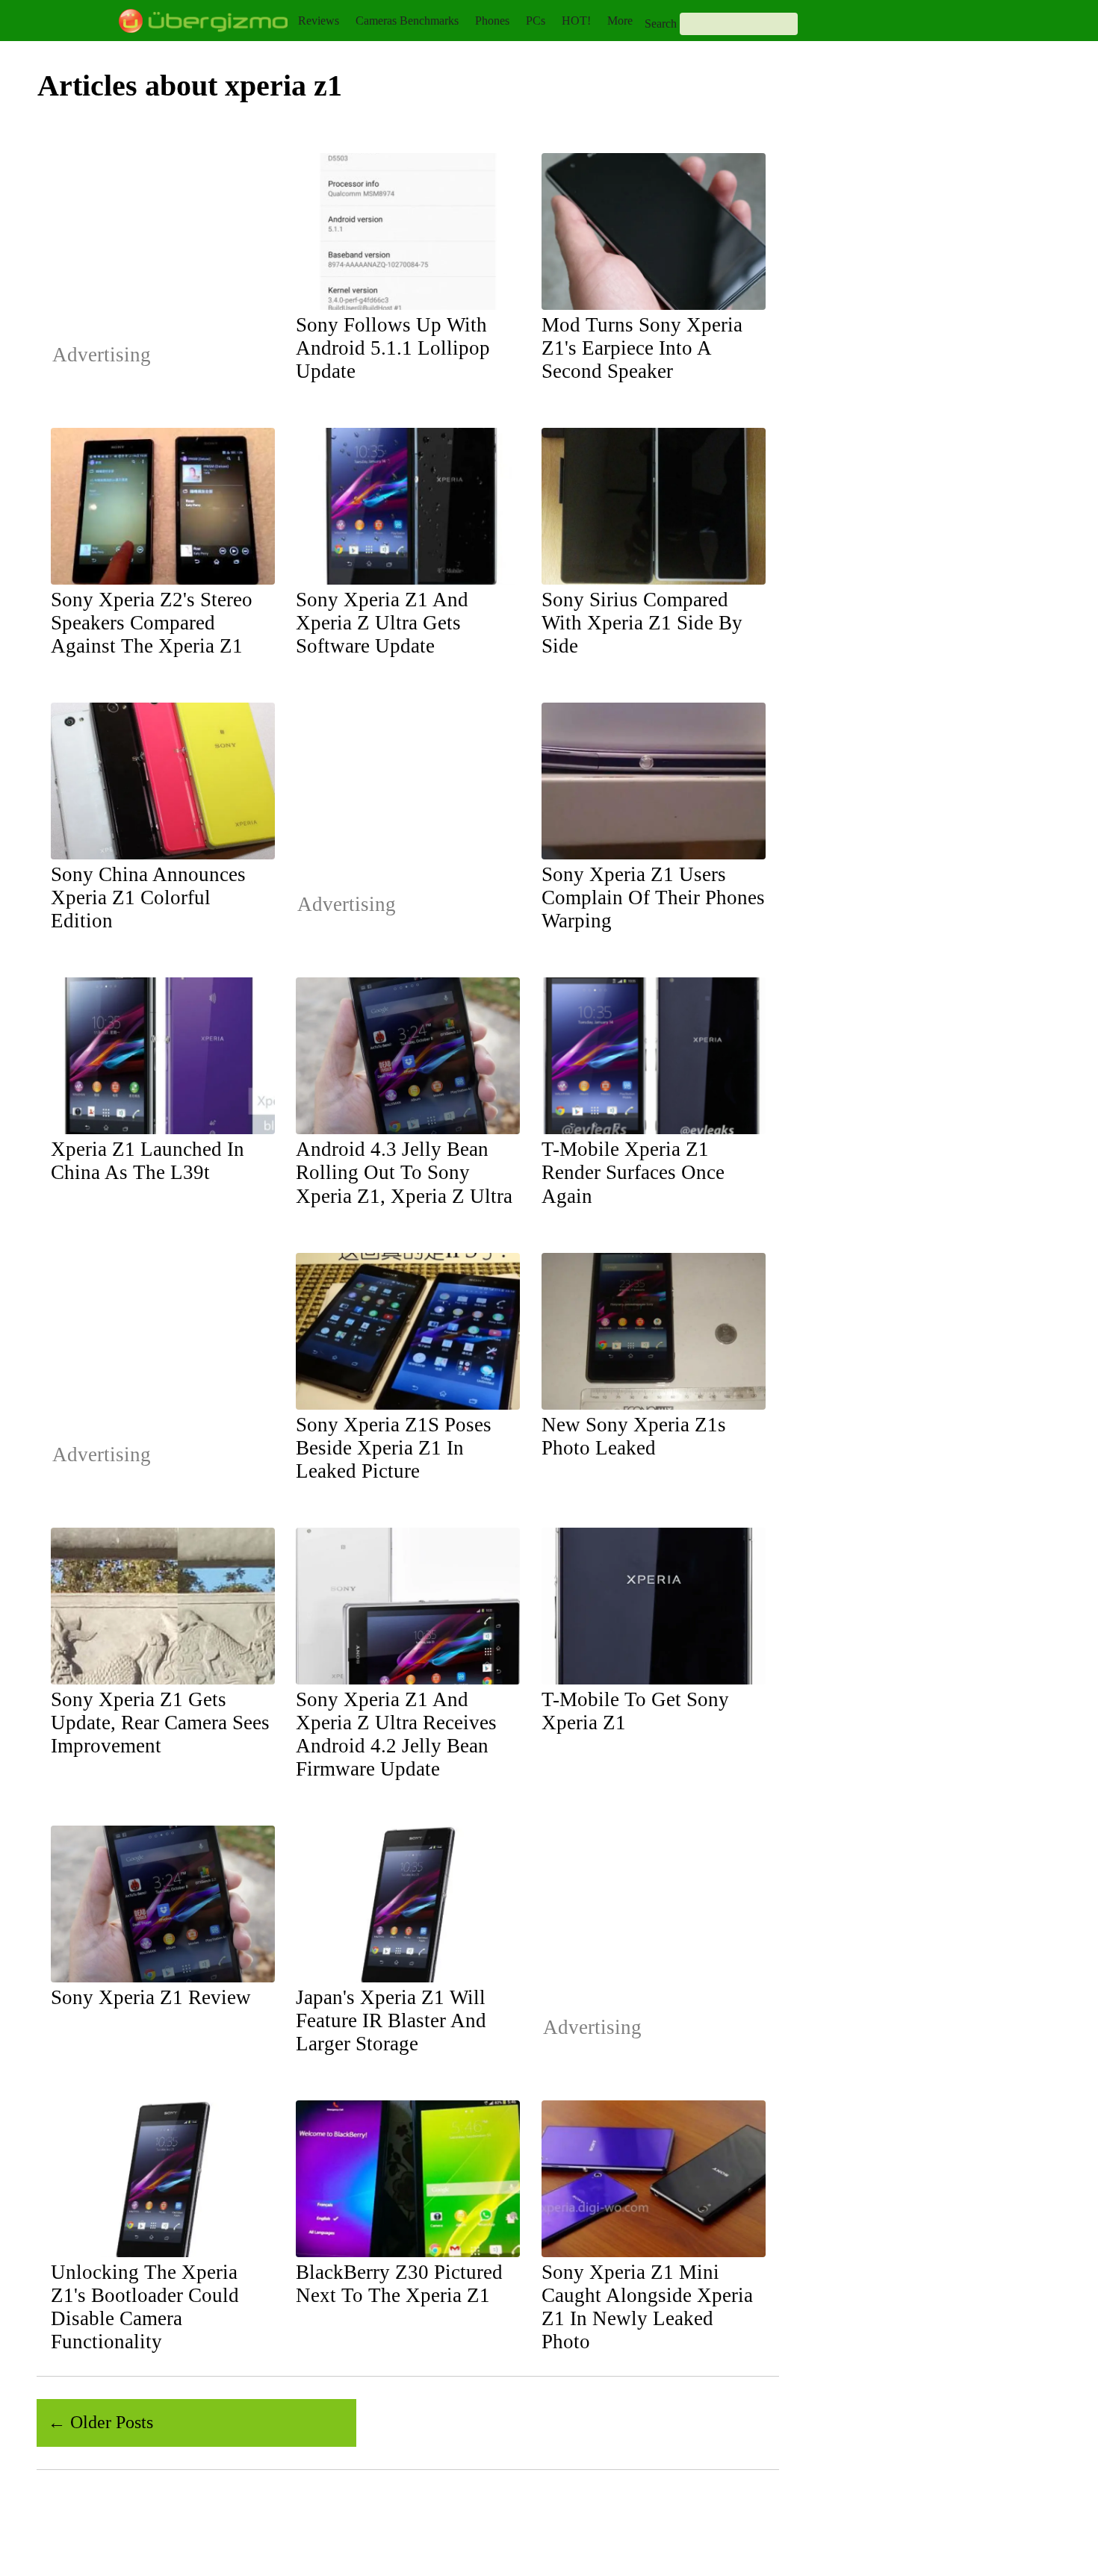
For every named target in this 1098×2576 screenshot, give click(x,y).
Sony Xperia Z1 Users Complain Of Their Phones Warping (653, 897)
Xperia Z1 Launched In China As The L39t (148, 1161)
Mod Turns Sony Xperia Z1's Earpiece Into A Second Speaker (642, 348)
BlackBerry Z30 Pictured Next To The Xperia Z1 (399, 2284)
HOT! (576, 21)
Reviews (319, 21)
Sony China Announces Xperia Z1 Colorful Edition (148, 897)
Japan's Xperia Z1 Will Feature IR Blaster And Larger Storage (391, 2020)
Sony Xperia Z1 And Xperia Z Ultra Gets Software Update (382, 623)
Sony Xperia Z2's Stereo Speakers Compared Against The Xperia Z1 (152, 623)
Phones (492, 21)
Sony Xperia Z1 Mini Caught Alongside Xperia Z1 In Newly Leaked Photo (647, 2307)
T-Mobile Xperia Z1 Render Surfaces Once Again (633, 1172)
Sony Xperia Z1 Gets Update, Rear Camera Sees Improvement (160, 1723)
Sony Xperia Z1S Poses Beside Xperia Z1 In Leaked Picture (394, 1448)
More (620, 21)
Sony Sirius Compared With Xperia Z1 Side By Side (642, 623)
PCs (536, 21)
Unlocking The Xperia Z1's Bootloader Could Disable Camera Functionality (145, 2307)
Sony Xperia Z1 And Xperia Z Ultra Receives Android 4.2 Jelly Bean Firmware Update (396, 1734)
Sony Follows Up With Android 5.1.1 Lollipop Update (393, 348)
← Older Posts (100, 2422)
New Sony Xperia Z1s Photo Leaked (634, 1436)
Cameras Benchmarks (407, 21)
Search (661, 24)
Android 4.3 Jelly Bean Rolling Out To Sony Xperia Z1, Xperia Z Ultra (404, 1172)
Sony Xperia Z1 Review (151, 1997)
